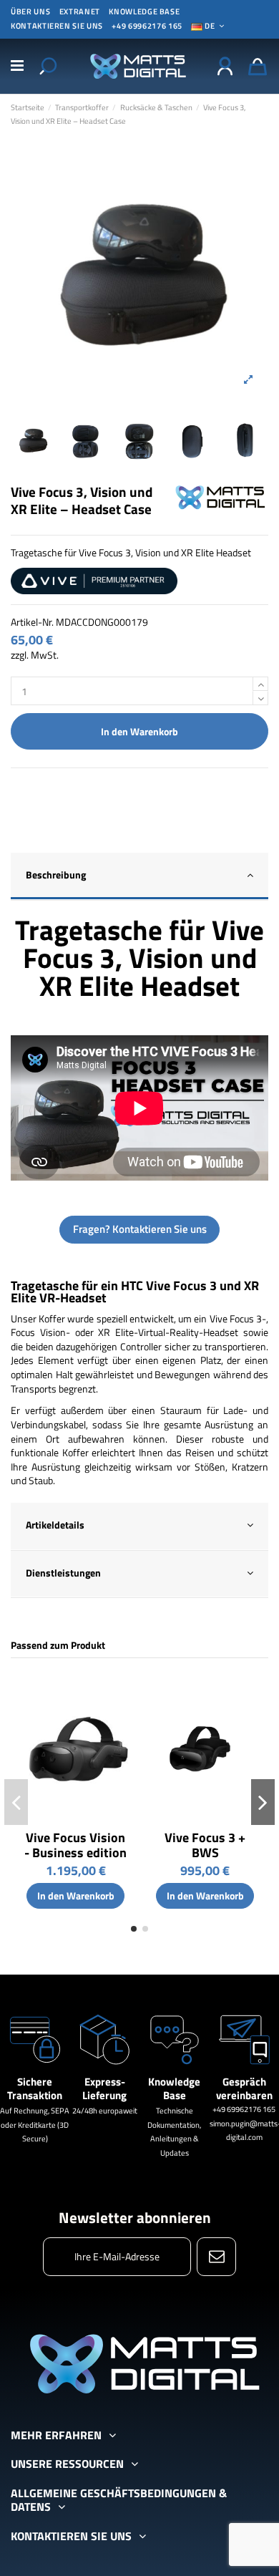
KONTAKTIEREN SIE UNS (57, 26)
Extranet (80, 11)
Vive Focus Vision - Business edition (75, 1845)
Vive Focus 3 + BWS (205, 1845)
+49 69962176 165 (147, 26)
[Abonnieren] (216, 2257)
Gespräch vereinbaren (244, 2089)
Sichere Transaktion (35, 2089)
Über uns (30, 11)
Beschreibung (56, 875)
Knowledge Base (144, 11)
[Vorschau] (123, 1693)
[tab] (139, 877)
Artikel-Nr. (32, 622)
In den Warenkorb (139, 731)
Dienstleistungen (63, 1573)
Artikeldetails (55, 1525)
